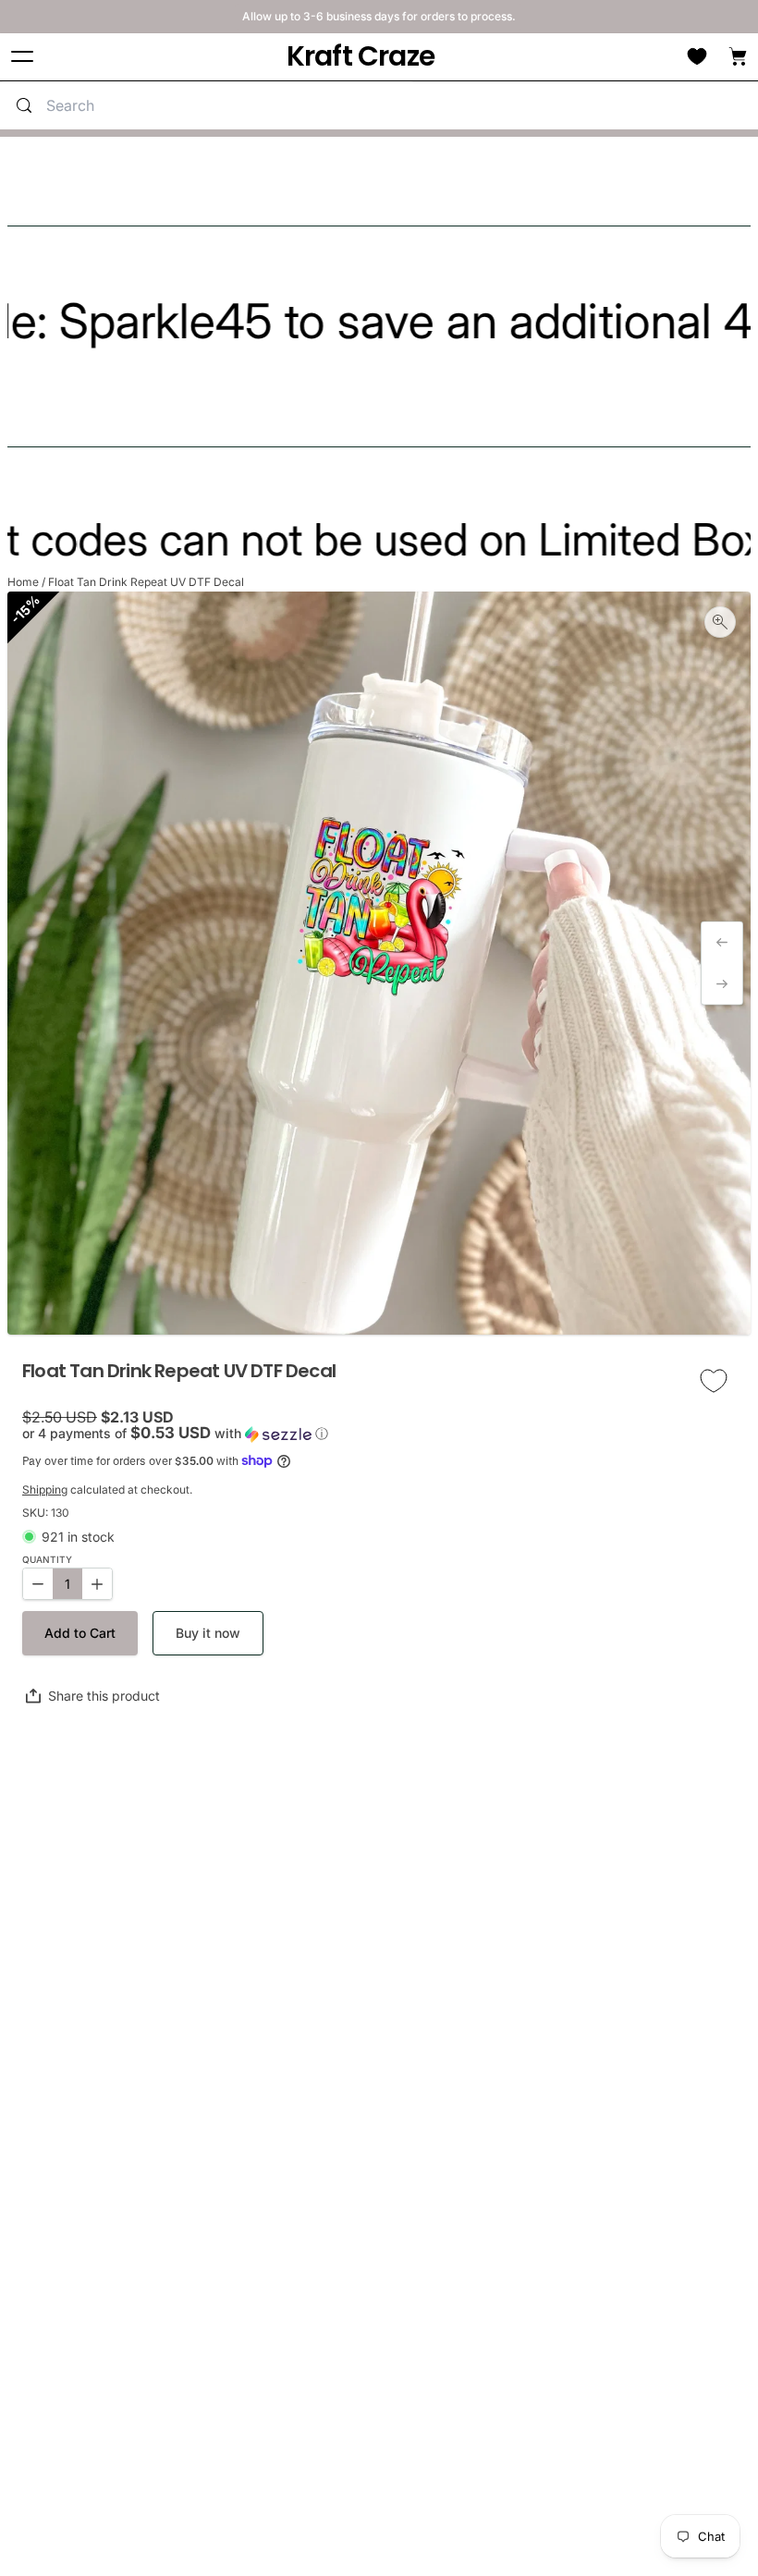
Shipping (45, 1489)
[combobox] (226, 105)
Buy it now (208, 1633)
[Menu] (22, 57)
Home (23, 582)
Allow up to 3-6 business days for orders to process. (379, 16)
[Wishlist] (697, 56)
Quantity (47, 1560)
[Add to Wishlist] (714, 1381)
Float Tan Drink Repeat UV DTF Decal (146, 582)
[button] (379, 1434)
